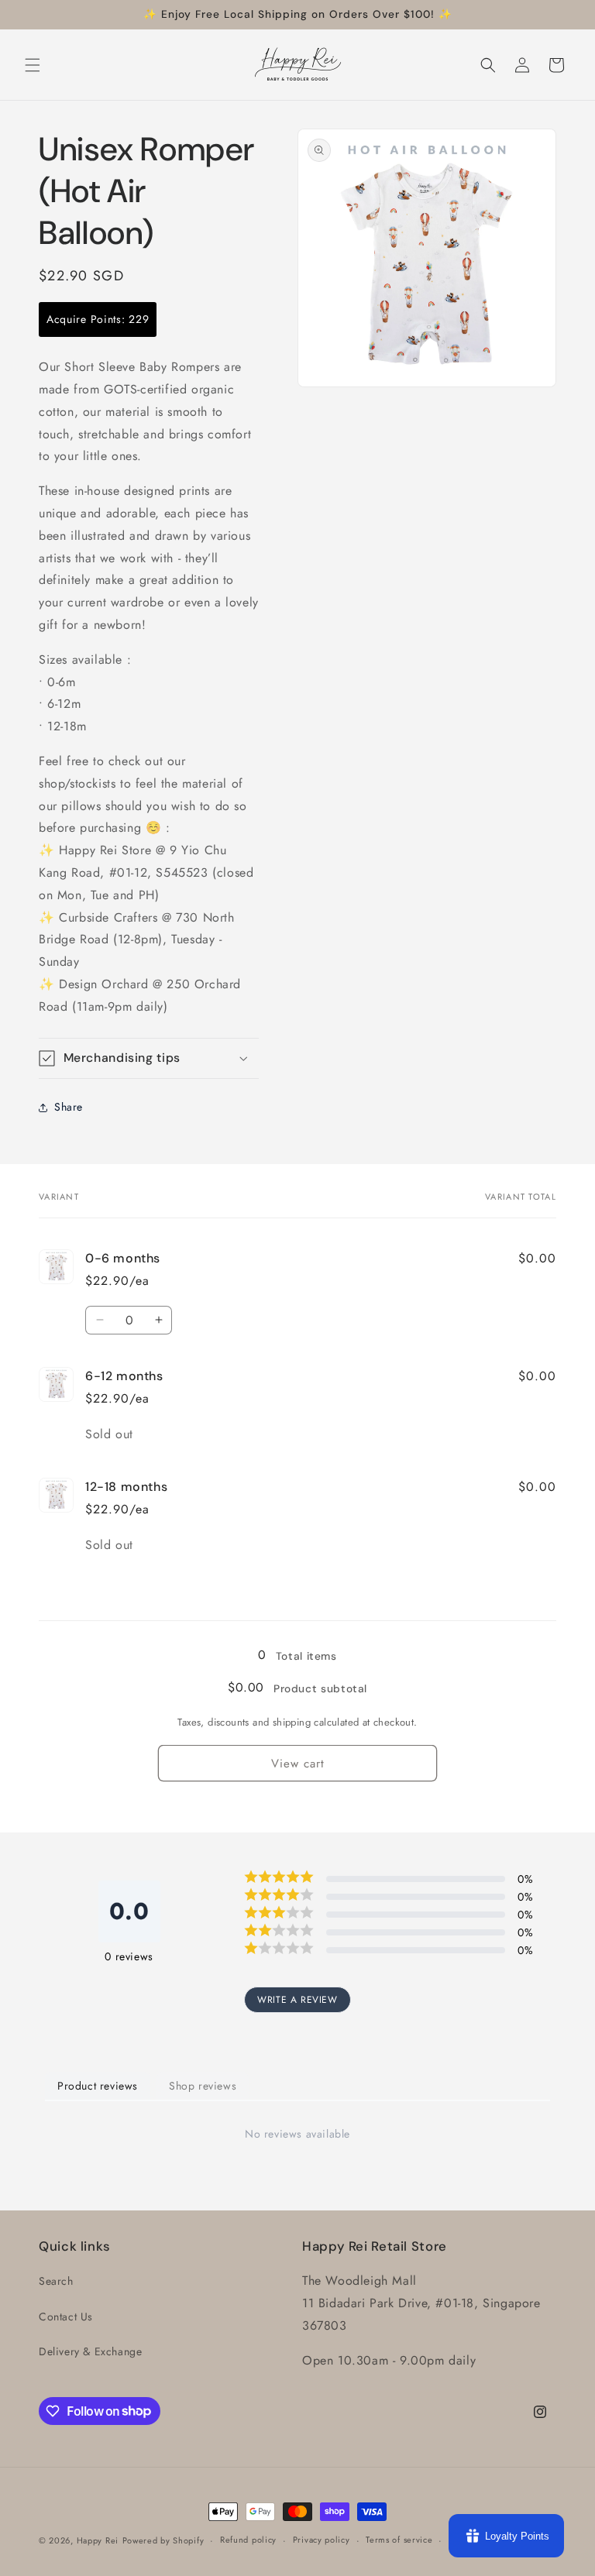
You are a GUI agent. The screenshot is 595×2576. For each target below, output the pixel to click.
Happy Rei (98, 2540)
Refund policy (248, 2540)
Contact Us (66, 2317)
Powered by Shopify (163, 2540)
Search (56, 2281)
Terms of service (399, 2540)
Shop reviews (203, 2086)
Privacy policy (322, 2540)
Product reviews (98, 2086)
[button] (33, 65)
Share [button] (69, 1107)
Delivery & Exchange (90, 2351)
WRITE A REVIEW (297, 2000)
